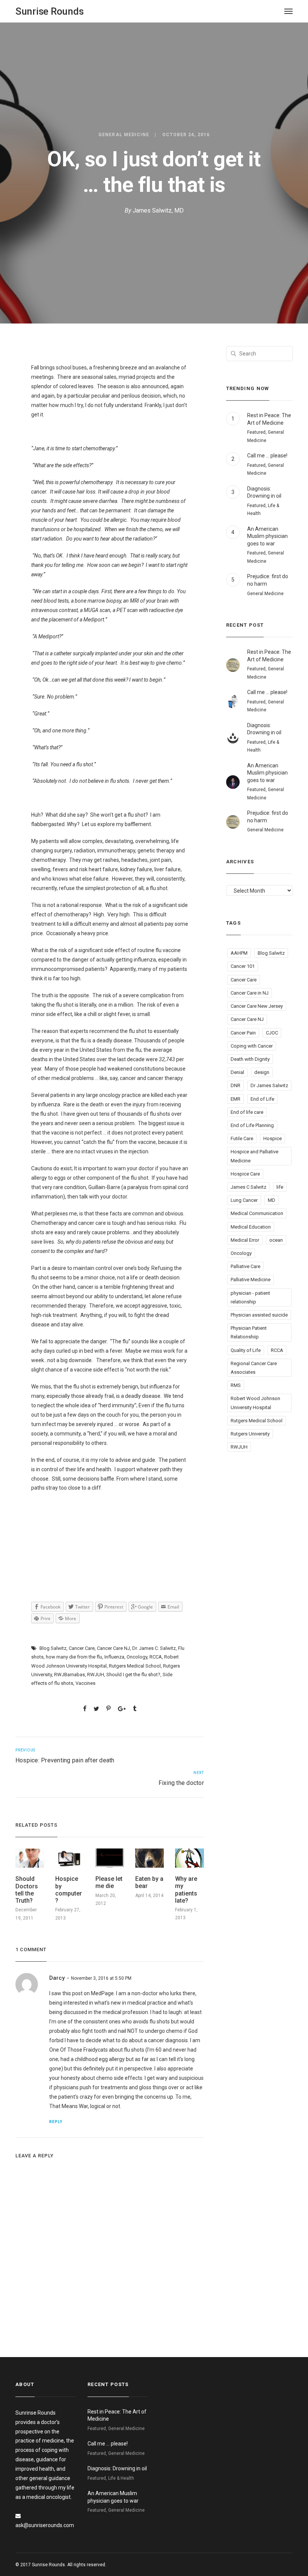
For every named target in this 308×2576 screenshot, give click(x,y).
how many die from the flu (74, 1657)
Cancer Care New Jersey (257, 1006)
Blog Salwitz (53, 1648)
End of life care (247, 1112)
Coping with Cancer (252, 1046)
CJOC (272, 1033)
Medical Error (245, 1240)
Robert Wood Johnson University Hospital (255, 1403)
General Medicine (124, 135)
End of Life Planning (252, 1125)
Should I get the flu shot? (133, 1675)
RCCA (156, 1657)
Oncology (137, 1657)
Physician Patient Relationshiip (249, 1332)
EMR (236, 1099)
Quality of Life (246, 1350)
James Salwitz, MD (158, 210)
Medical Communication (257, 1213)
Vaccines (85, 1683)
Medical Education (251, 1227)
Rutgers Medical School (135, 1666)
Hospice (273, 1138)
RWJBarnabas (69, 1675)
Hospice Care (245, 1174)
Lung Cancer (244, 1200)
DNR (236, 1085)
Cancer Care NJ (113, 1648)
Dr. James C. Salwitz (154, 1648)
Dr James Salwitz (269, 1085)
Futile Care (242, 1138)
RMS (236, 1385)
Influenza (114, 1657)
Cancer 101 (243, 966)
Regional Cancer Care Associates (254, 1368)
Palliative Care (245, 1266)
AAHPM (239, 953)
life (280, 1187)
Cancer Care (82, 1648)
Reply (56, 2122)
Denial (237, 1072)
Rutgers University (250, 1434)
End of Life (262, 1099)
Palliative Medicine (251, 1280)
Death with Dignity (250, 1059)
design (262, 1072)
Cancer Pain (243, 1033)
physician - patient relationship (250, 1297)
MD (272, 1200)
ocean (276, 1240)
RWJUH (96, 1675)
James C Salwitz (248, 1187)
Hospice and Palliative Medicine (254, 1156)
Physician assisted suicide (259, 1315)
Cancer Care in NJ (250, 993)
